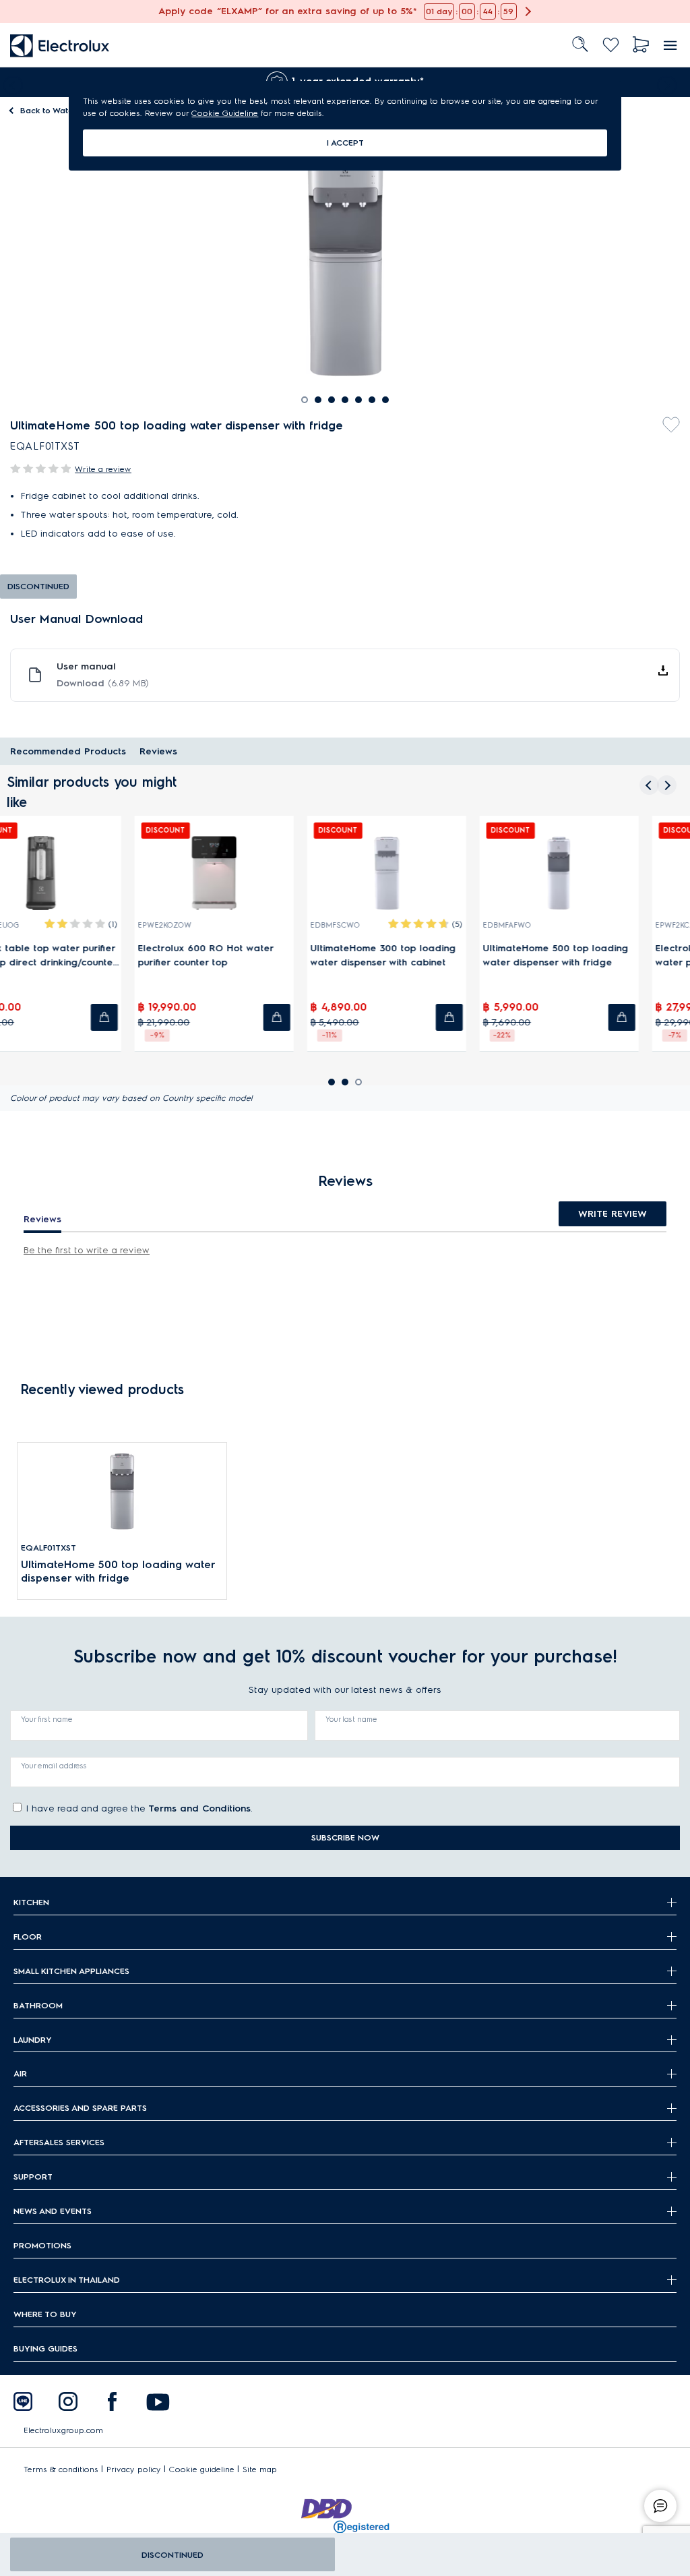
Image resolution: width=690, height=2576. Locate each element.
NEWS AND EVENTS (53, 2211)
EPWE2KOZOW (205, 925)
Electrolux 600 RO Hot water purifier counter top (246, 955)
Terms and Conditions (199, 1808)
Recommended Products (68, 751)
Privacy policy (134, 2469)
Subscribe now (345, 1837)
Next (670, 82)
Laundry (33, 2040)
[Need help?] (660, 2506)
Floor (28, 1937)
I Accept (345, 143)
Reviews (158, 751)
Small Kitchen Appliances (71, 1971)
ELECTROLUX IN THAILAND (67, 2280)
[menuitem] (60, 45)
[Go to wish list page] (611, 45)
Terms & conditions (61, 2469)
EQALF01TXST (49, 1548)
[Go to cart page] (641, 45)
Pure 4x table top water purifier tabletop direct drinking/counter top (81, 956)
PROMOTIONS (42, 2245)
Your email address (54, 1766)
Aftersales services (59, 2142)
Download (103, 683)
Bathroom (38, 2005)
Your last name (351, 1719)
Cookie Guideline (225, 113)
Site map (260, 2469)
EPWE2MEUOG (32, 925)
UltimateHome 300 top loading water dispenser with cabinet (423, 955)
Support (33, 2177)
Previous (10, 82)
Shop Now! (25, 7)
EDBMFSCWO (375, 925)
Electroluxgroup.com (63, 2430)
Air (20, 2073)
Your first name (47, 1719)
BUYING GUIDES (45, 2348)
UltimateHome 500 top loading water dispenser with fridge (596, 955)
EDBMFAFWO (547, 925)
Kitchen (31, 1902)
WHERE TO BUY (45, 2314)
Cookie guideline (202, 2469)
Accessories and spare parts (80, 2108)
